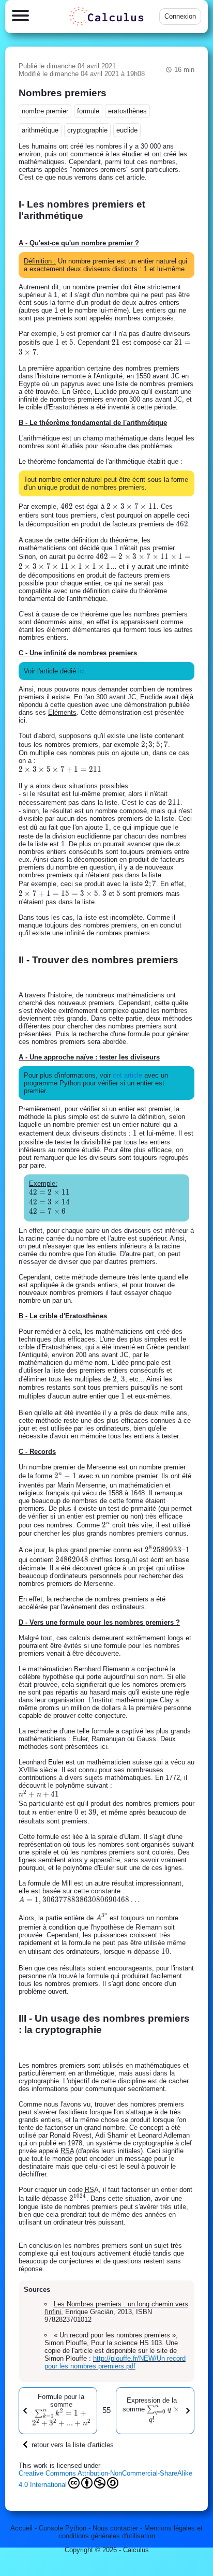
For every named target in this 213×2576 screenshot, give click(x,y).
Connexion (180, 16)
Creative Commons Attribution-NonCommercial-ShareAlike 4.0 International (105, 2479)
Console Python (63, 2528)
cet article (127, 1075)
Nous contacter (115, 2528)
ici (81, 671)
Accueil (21, 2528)
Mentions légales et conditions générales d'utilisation (131, 2532)
